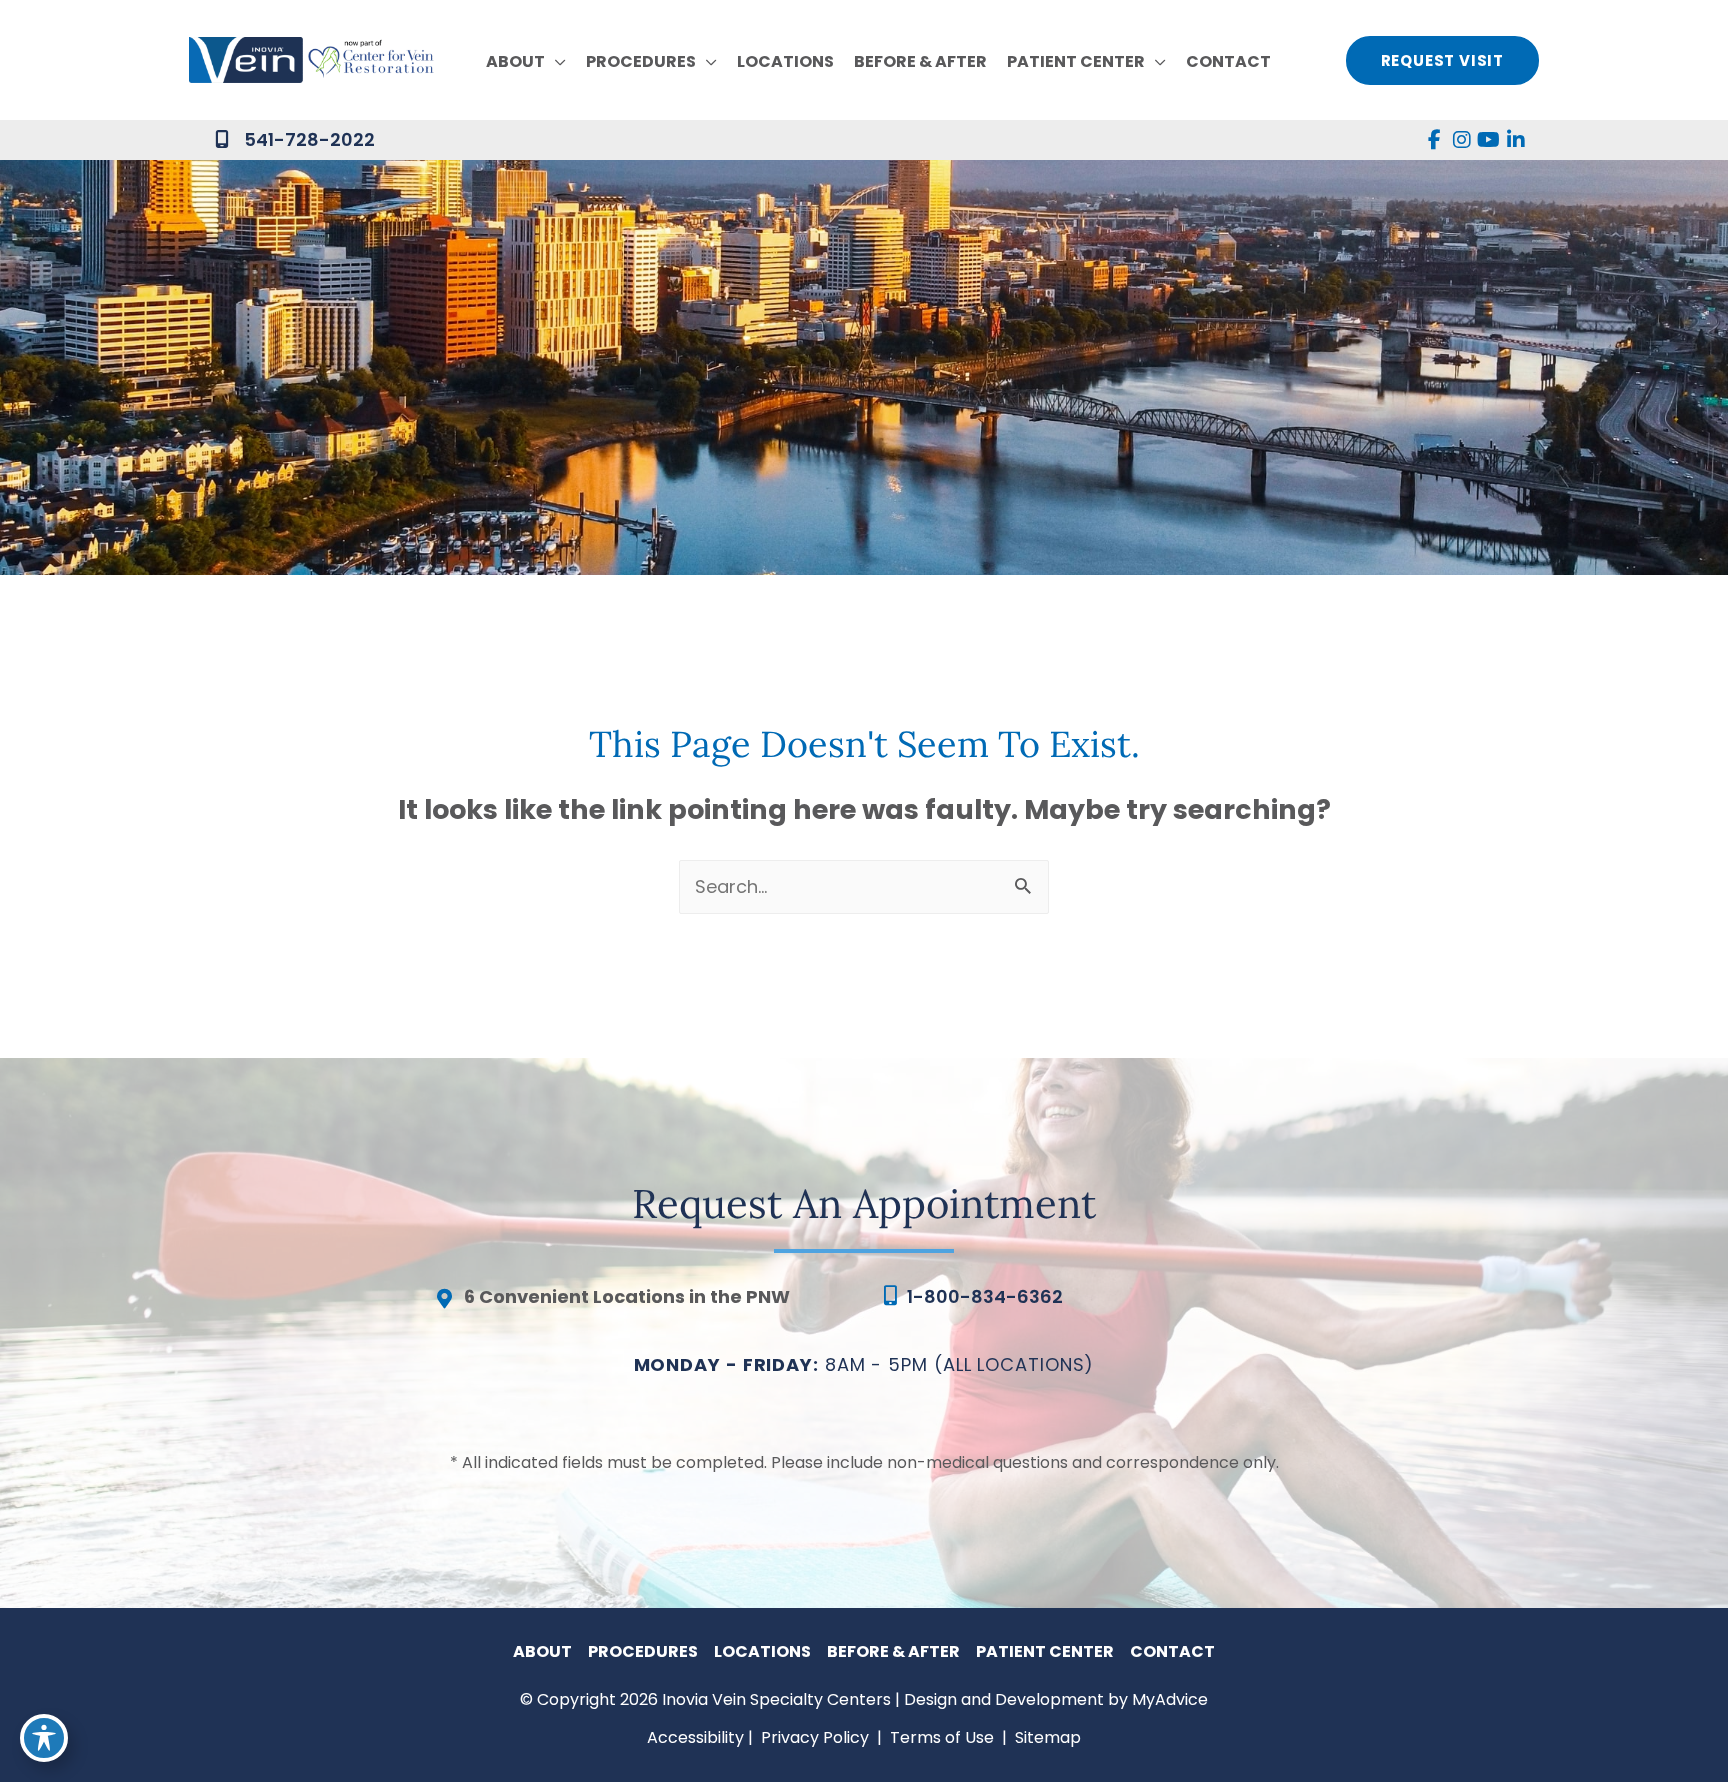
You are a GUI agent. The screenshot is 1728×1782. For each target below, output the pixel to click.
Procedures (643, 1651)
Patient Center (1045, 1651)
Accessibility (695, 1737)
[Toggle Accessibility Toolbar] (44, 1738)
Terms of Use (942, 1737)
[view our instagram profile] (1461, 140)
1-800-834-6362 (985, 1296)
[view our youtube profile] (1488, 140)
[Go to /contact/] (639, 1302)
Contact (1172, 1651)
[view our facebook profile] (1434, 140)
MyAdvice (1170, 1699)
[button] (555, 62)
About (542, 1651)
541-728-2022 (309, 139)
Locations (762, 1651)
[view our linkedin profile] (1515, 140)
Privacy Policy (815, 1737)
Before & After (893, 1651)
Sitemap (1046, 1737)
